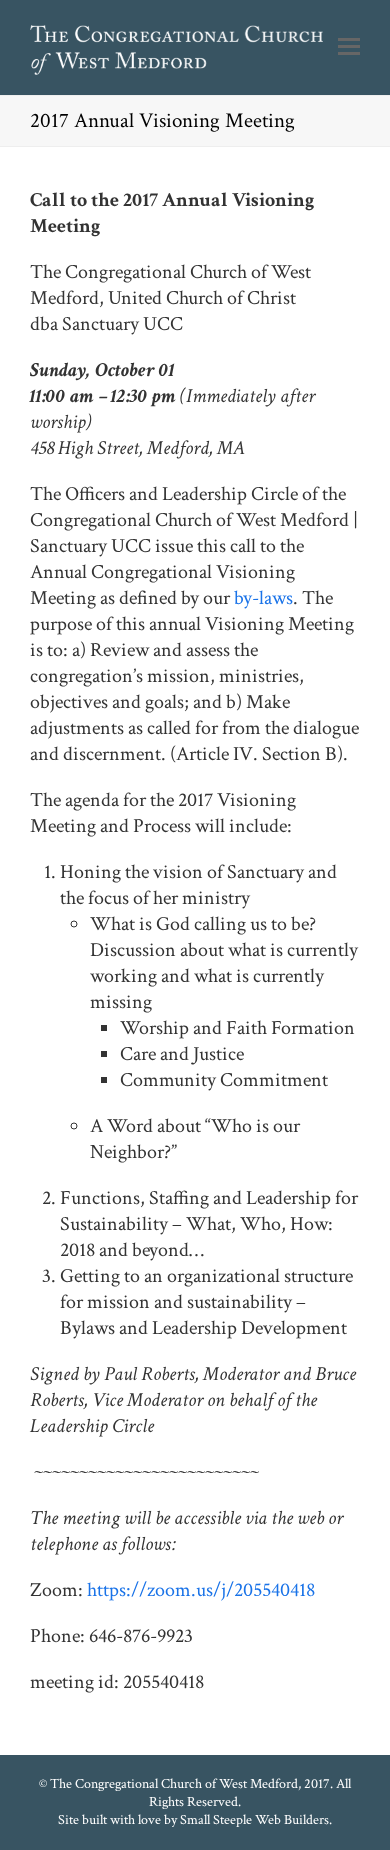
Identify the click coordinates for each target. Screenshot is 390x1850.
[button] (349, 48)
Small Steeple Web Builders (254, 1820)
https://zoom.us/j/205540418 (201, 1590)
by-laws (263, 598)
